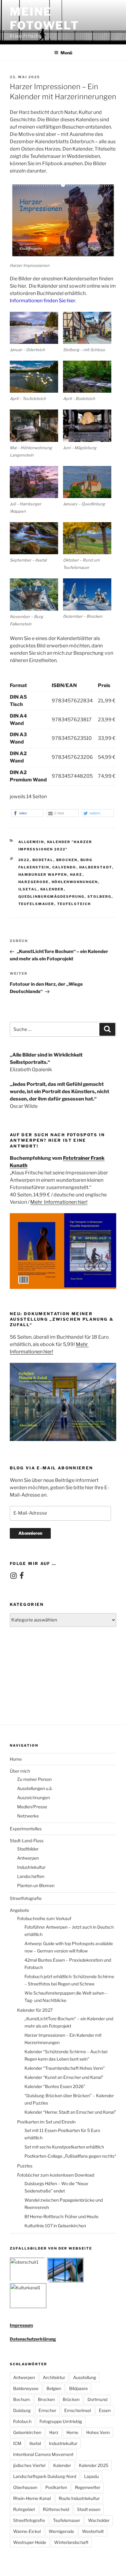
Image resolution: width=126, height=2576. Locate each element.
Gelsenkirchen (27, 2432)
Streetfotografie (26, 1898)
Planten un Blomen (36, 1885)
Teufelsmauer (36, 904)
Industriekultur (31, 1867)
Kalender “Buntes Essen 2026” (55, 2086)
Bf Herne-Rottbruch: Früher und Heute (61, 2216)
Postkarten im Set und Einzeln (46, 2122)
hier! (83, 1202)
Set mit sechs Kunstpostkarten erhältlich (64, 2147)
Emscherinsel (78, 2410)
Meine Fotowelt (44, 18)
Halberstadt (96, 867)
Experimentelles (26, 1829)
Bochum (22, 2399)
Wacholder (99, 2520)
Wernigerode (61, 2531)
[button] (27, 813)
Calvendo (64, 867)
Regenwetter (88, 2487)
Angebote (19, 1910)
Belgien (54, 2388)
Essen (105, 2410)
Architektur (54, 2377)
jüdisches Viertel (29, 2465)
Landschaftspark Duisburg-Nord (45, 2476)
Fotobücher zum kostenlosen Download (56, 2175)
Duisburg (22, 2410)
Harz (76, 875)
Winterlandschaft (71, 2542)
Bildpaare (78, 2388)
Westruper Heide (30, 2542)
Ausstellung (85, 2377)
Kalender (52, 889)
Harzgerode (34, 882)
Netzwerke (28, 1816)
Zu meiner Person (34, 1779)
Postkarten (56, 2487)
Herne (72, 2432)
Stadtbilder (28, 1849)
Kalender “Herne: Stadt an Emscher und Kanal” (70, 2112)
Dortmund (97, 2399)
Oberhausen (25, 2487)
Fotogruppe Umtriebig (61, 2421)
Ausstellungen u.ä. (35, 1788)
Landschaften (31, 1876)
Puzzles (25, 2166)
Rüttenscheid (56, 2509)
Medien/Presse (32, 1807)
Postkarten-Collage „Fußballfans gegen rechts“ (70, 2156)
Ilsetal (28, 889)
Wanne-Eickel (27, 2531)
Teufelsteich (74, 904)
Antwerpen (28, 1858)
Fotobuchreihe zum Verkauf (44, 1918)
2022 (24, 860)
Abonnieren (30, 1533)
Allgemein (31, 842)
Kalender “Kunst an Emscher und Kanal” (64, 2077)
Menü (66, 53)
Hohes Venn (98, 2432)
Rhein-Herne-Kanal (32, 2498)
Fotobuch (22, 2421)
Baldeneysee (26, 2388)
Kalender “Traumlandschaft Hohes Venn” (65, 2068)
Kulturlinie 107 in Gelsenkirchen (55, 2226)
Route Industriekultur (79, 2498)
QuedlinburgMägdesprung (52, 897)
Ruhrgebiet (24, 2509)
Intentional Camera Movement (43, 2454)
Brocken (67, 860)
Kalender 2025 (94, 2465)
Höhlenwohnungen (75, 882)
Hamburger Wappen (43, 875)
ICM (17, 2443)
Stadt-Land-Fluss (27, 1841)
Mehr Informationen (54, 1202)
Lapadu (91, 2476)
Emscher (47, 2410)
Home (16, 1759)
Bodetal (43, 860)
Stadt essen (89, 2509)
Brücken (71, 2399)
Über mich (20, 1771)
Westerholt (93, 2531)
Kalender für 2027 (35, 2010)
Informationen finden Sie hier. (43, 301)
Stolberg (100, 897)
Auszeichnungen (33, 1797)
